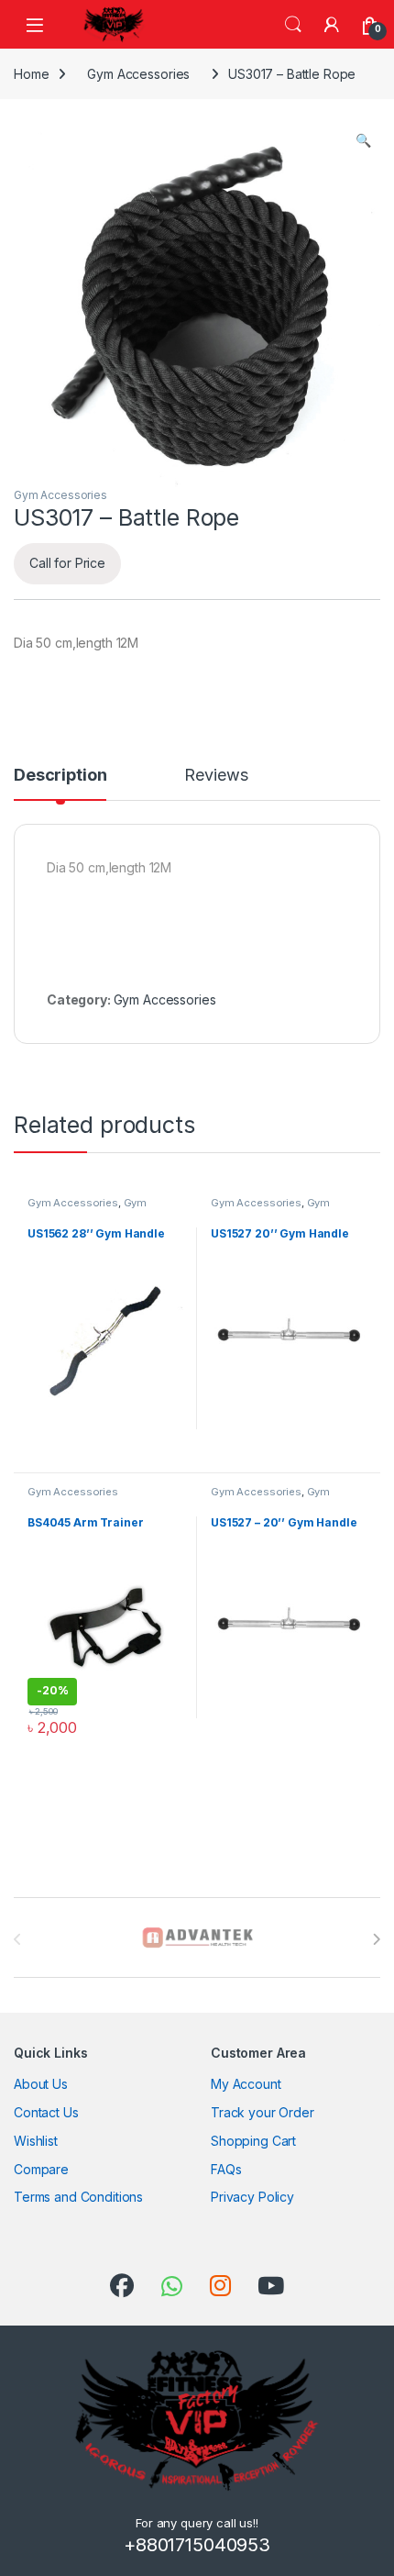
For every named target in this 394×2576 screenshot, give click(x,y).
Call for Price (67, 563)
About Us (41, 2084)
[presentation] (376, 1939)
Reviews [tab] (216, 776)
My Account (246, 2084)
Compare (41, 2169)
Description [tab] (60, 776)
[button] (363, 140)
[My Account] (332, 25)
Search (293, 25)
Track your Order (263, 2112)
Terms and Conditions (78, 2197)
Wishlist (36, 2141)
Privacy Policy (252, 2197)
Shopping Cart (253, 2141)
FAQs (226, 2169)
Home (31, 74)
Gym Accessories (138, 74)
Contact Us (46, 2112)
